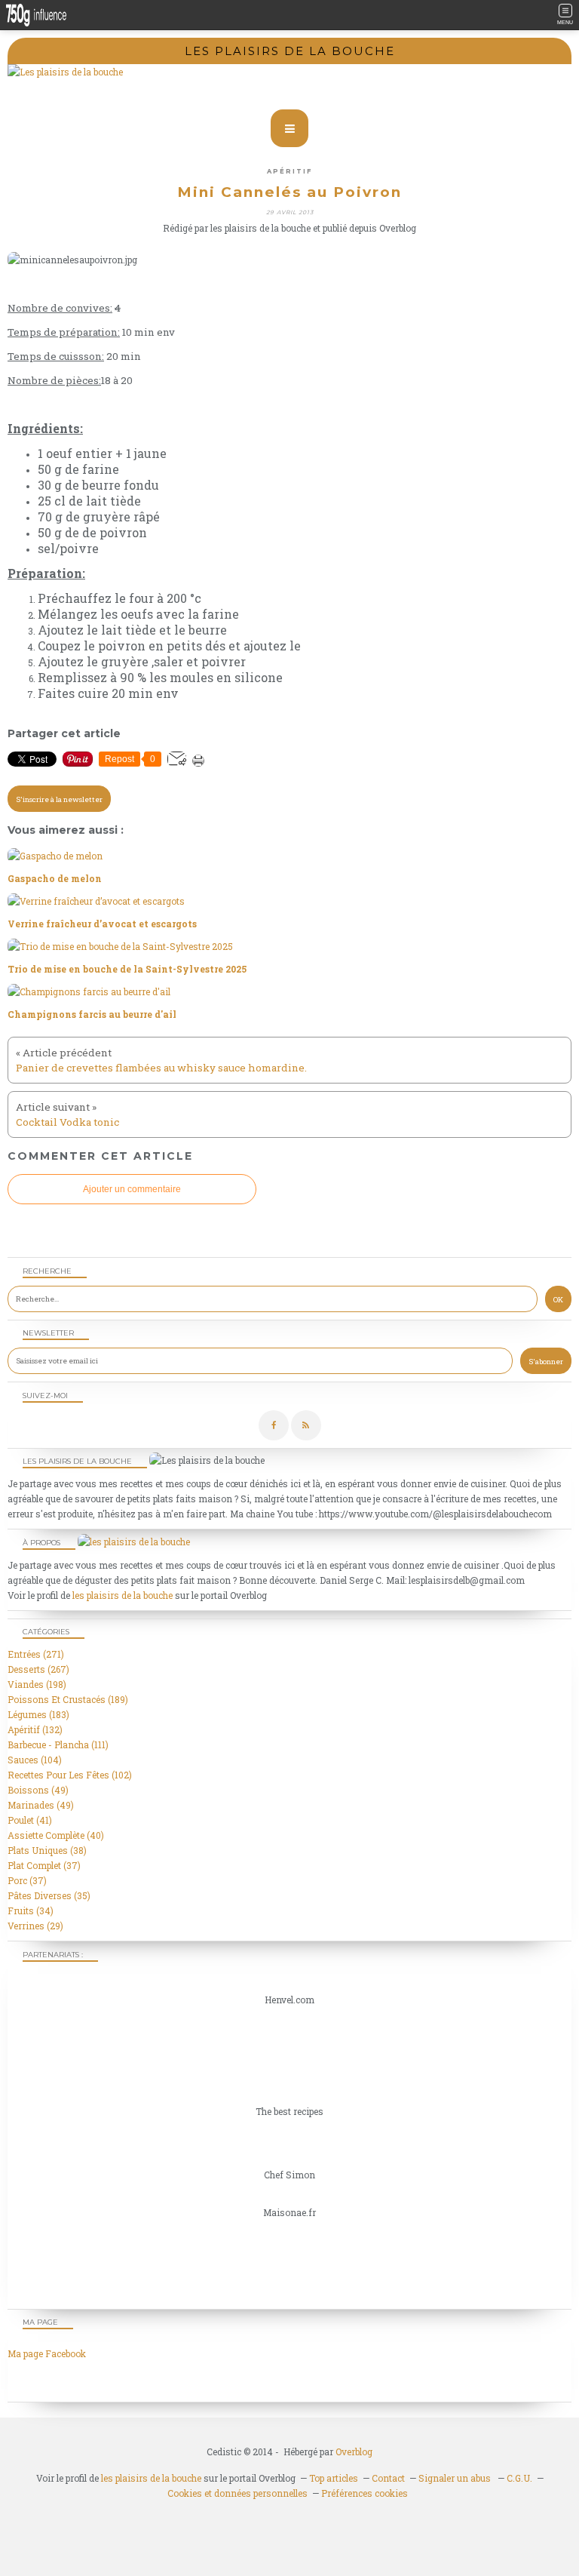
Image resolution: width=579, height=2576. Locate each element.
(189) (68, 1699)
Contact (388, 2478)
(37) (44, 1865)
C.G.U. (519, 2478)
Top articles (334, 2478)
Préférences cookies (365, 2493)
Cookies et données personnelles (237, 2493)
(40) (56, 1835)
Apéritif (289, 171)
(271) (36, 1654)
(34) (31, 1910)
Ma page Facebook (47, 2353)
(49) (38, 1790)
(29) (35, 1926)
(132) (35, 1729)
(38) (47, 1850)
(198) (37, 1684)
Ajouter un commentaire (132, 1189)
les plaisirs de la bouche (123, 1595)
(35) (49, 1895)
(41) (30, 1820)
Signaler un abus (456, 2478)
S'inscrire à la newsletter (59, 799)
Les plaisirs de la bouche (290, 51)
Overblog (354, 2452)
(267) (38, 1669)
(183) (38, 1714)
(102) (70, 1775)
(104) (35, 1760)
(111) (58, 1744)
